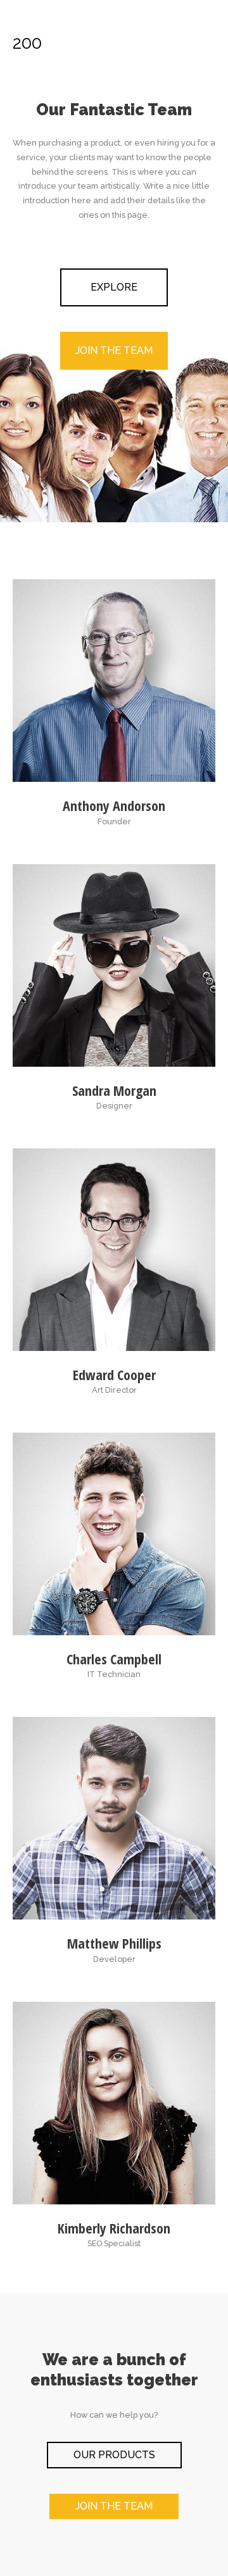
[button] (114, 287)
